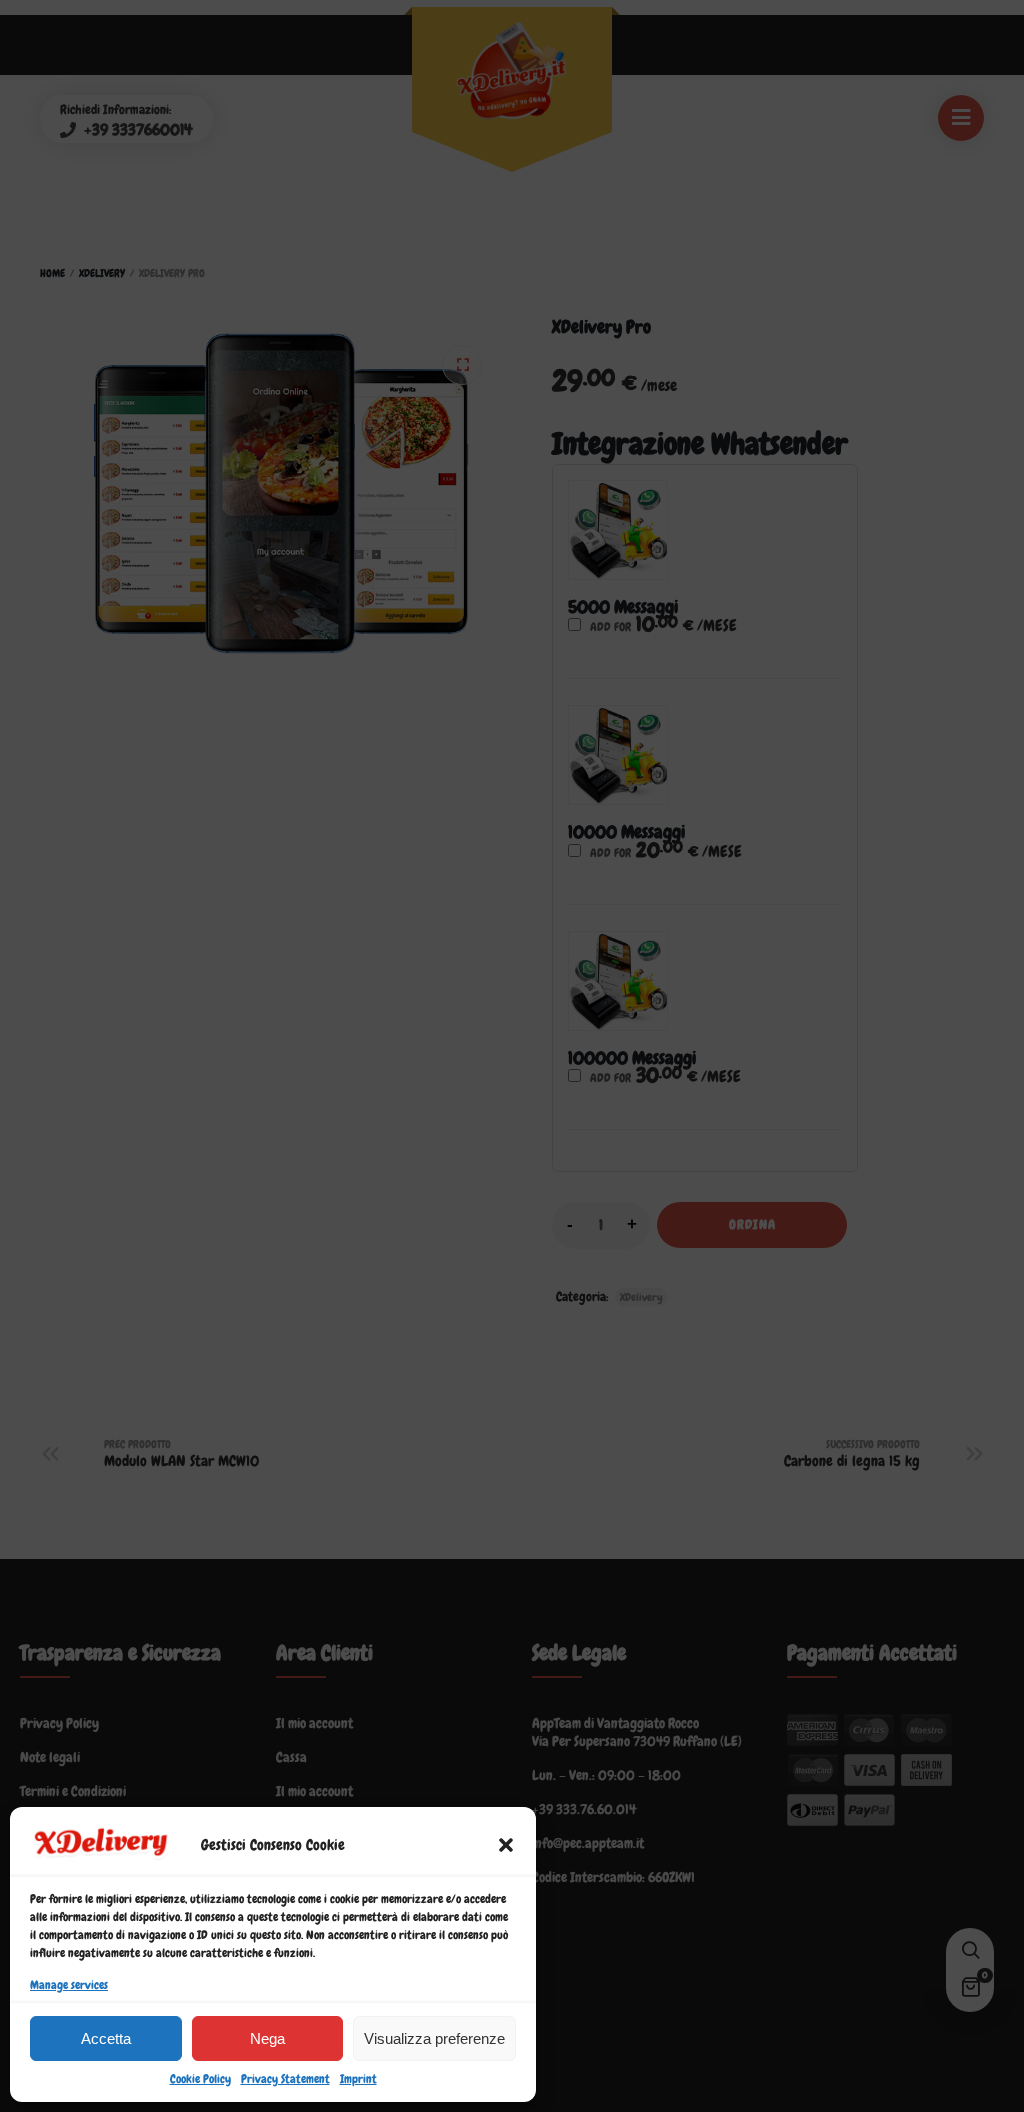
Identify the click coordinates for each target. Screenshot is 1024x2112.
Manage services (69, 1985)
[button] (506, 1845)
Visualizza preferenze (434, 2038)
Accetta (106, 2038)
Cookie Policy (200, 2079)
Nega (267, 2038)
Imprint (358, 2079)
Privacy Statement (285, 2079)
